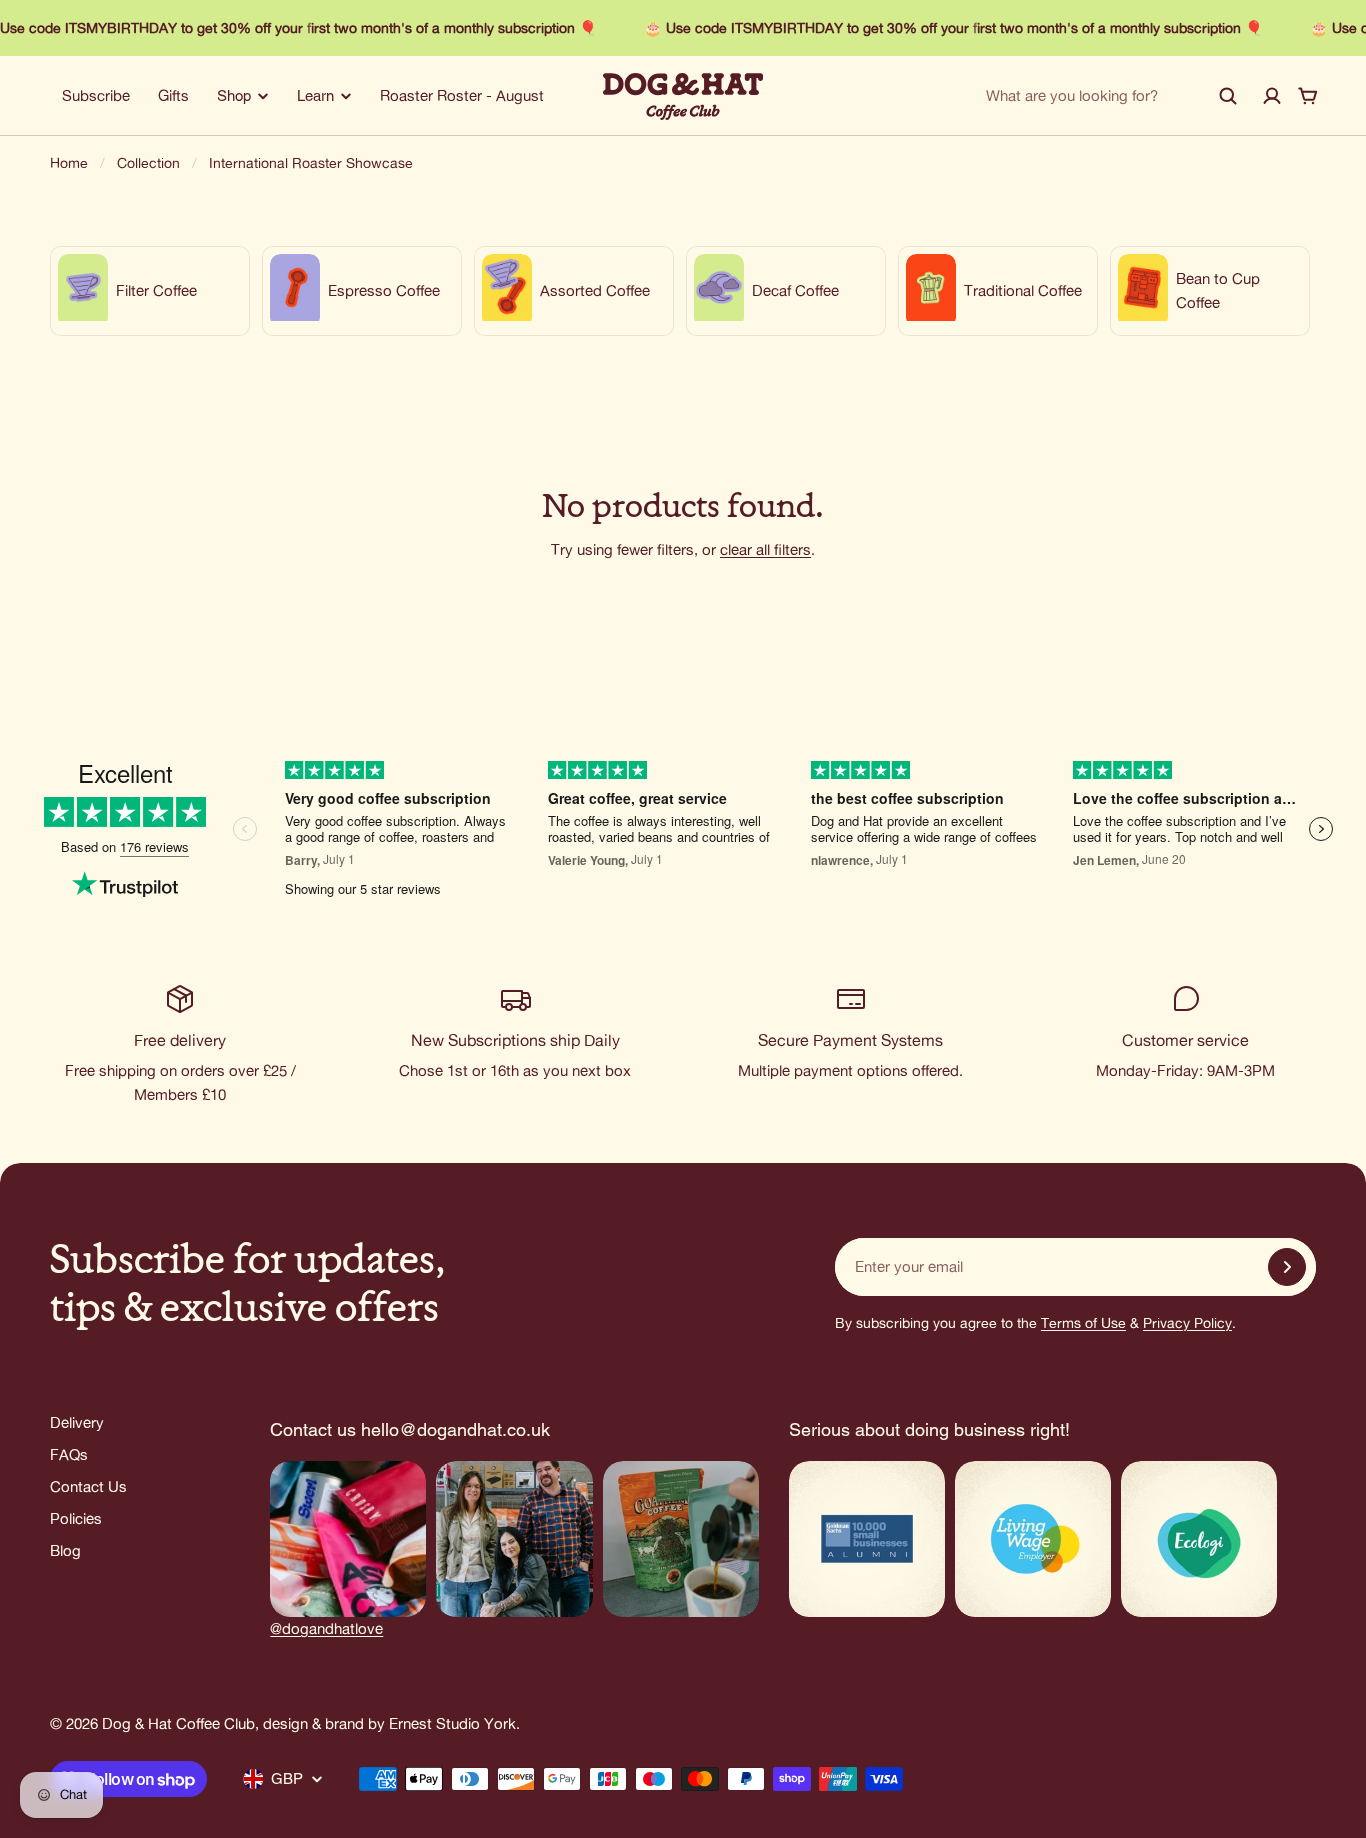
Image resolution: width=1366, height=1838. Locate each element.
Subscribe (96, 95)
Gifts (173, 95)
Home (69, 163)
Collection (148, 163)
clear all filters (765, 549)
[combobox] (1112, 96)
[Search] (1228, 96)
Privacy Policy (1187, 1323)
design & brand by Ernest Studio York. (391, 1723)
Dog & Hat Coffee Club (178, 1723)
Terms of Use (1083, 1323)
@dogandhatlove (326, 1628)
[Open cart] (1308, 96)
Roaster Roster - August (462, 95)
